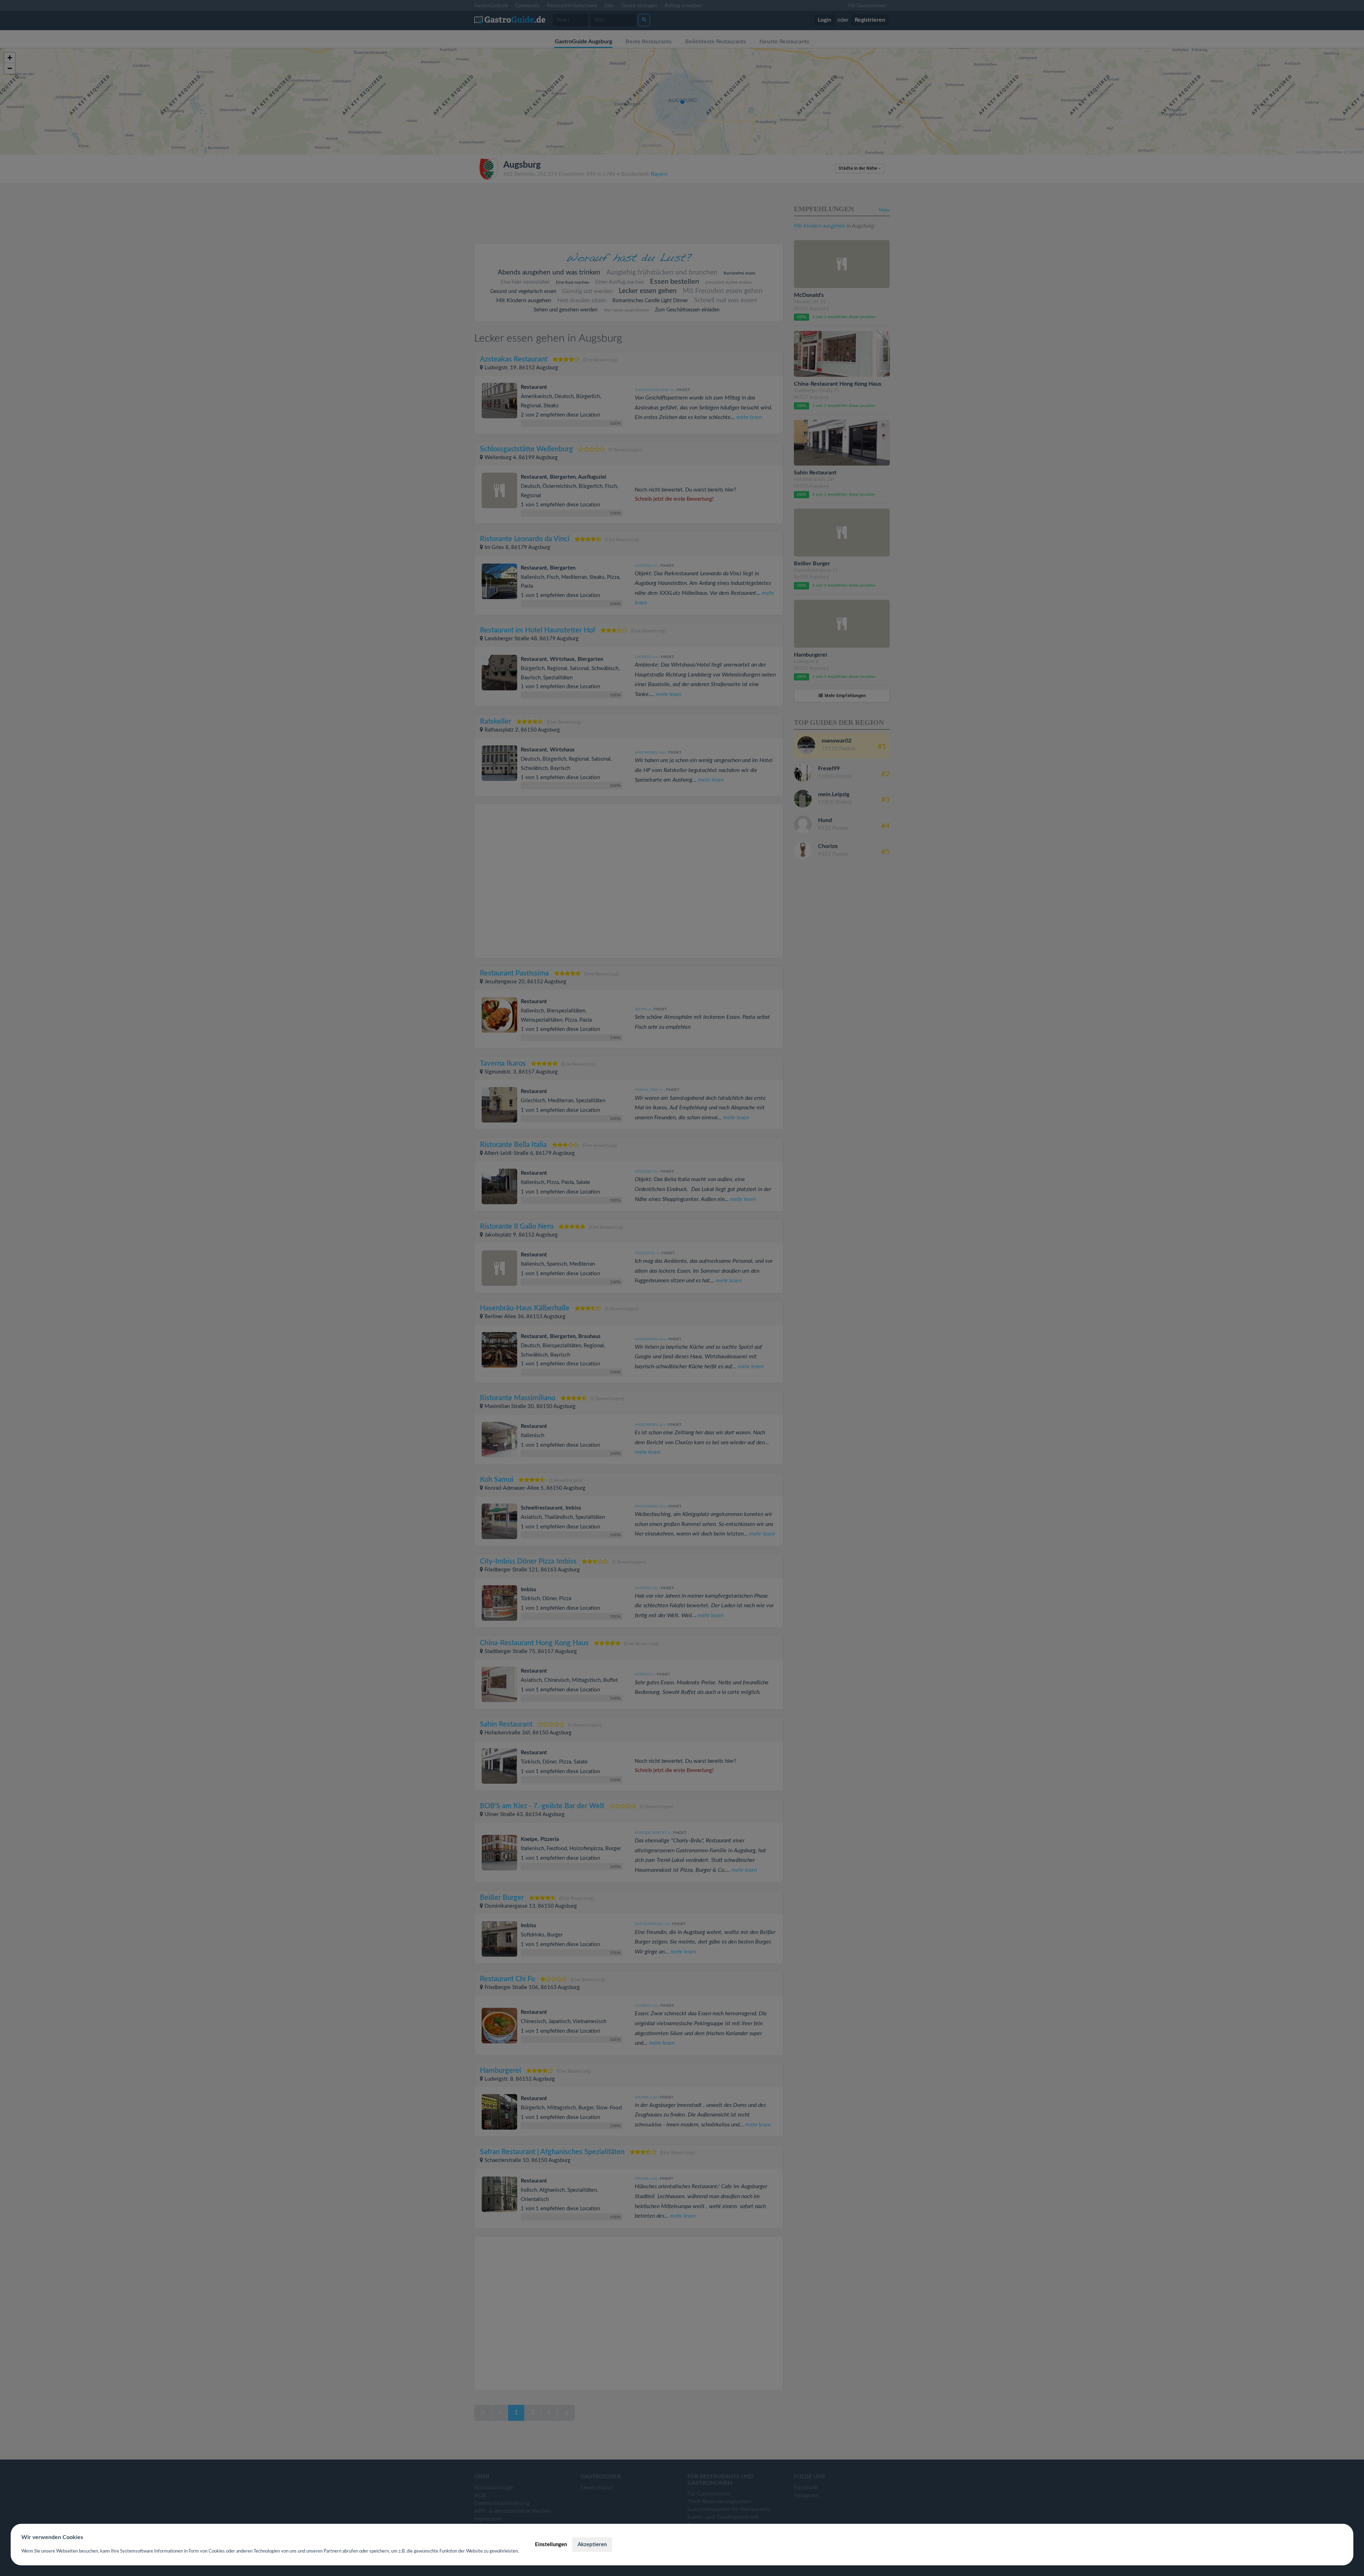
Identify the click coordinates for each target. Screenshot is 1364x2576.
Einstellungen (551, 2545)
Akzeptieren (592, 2545)
